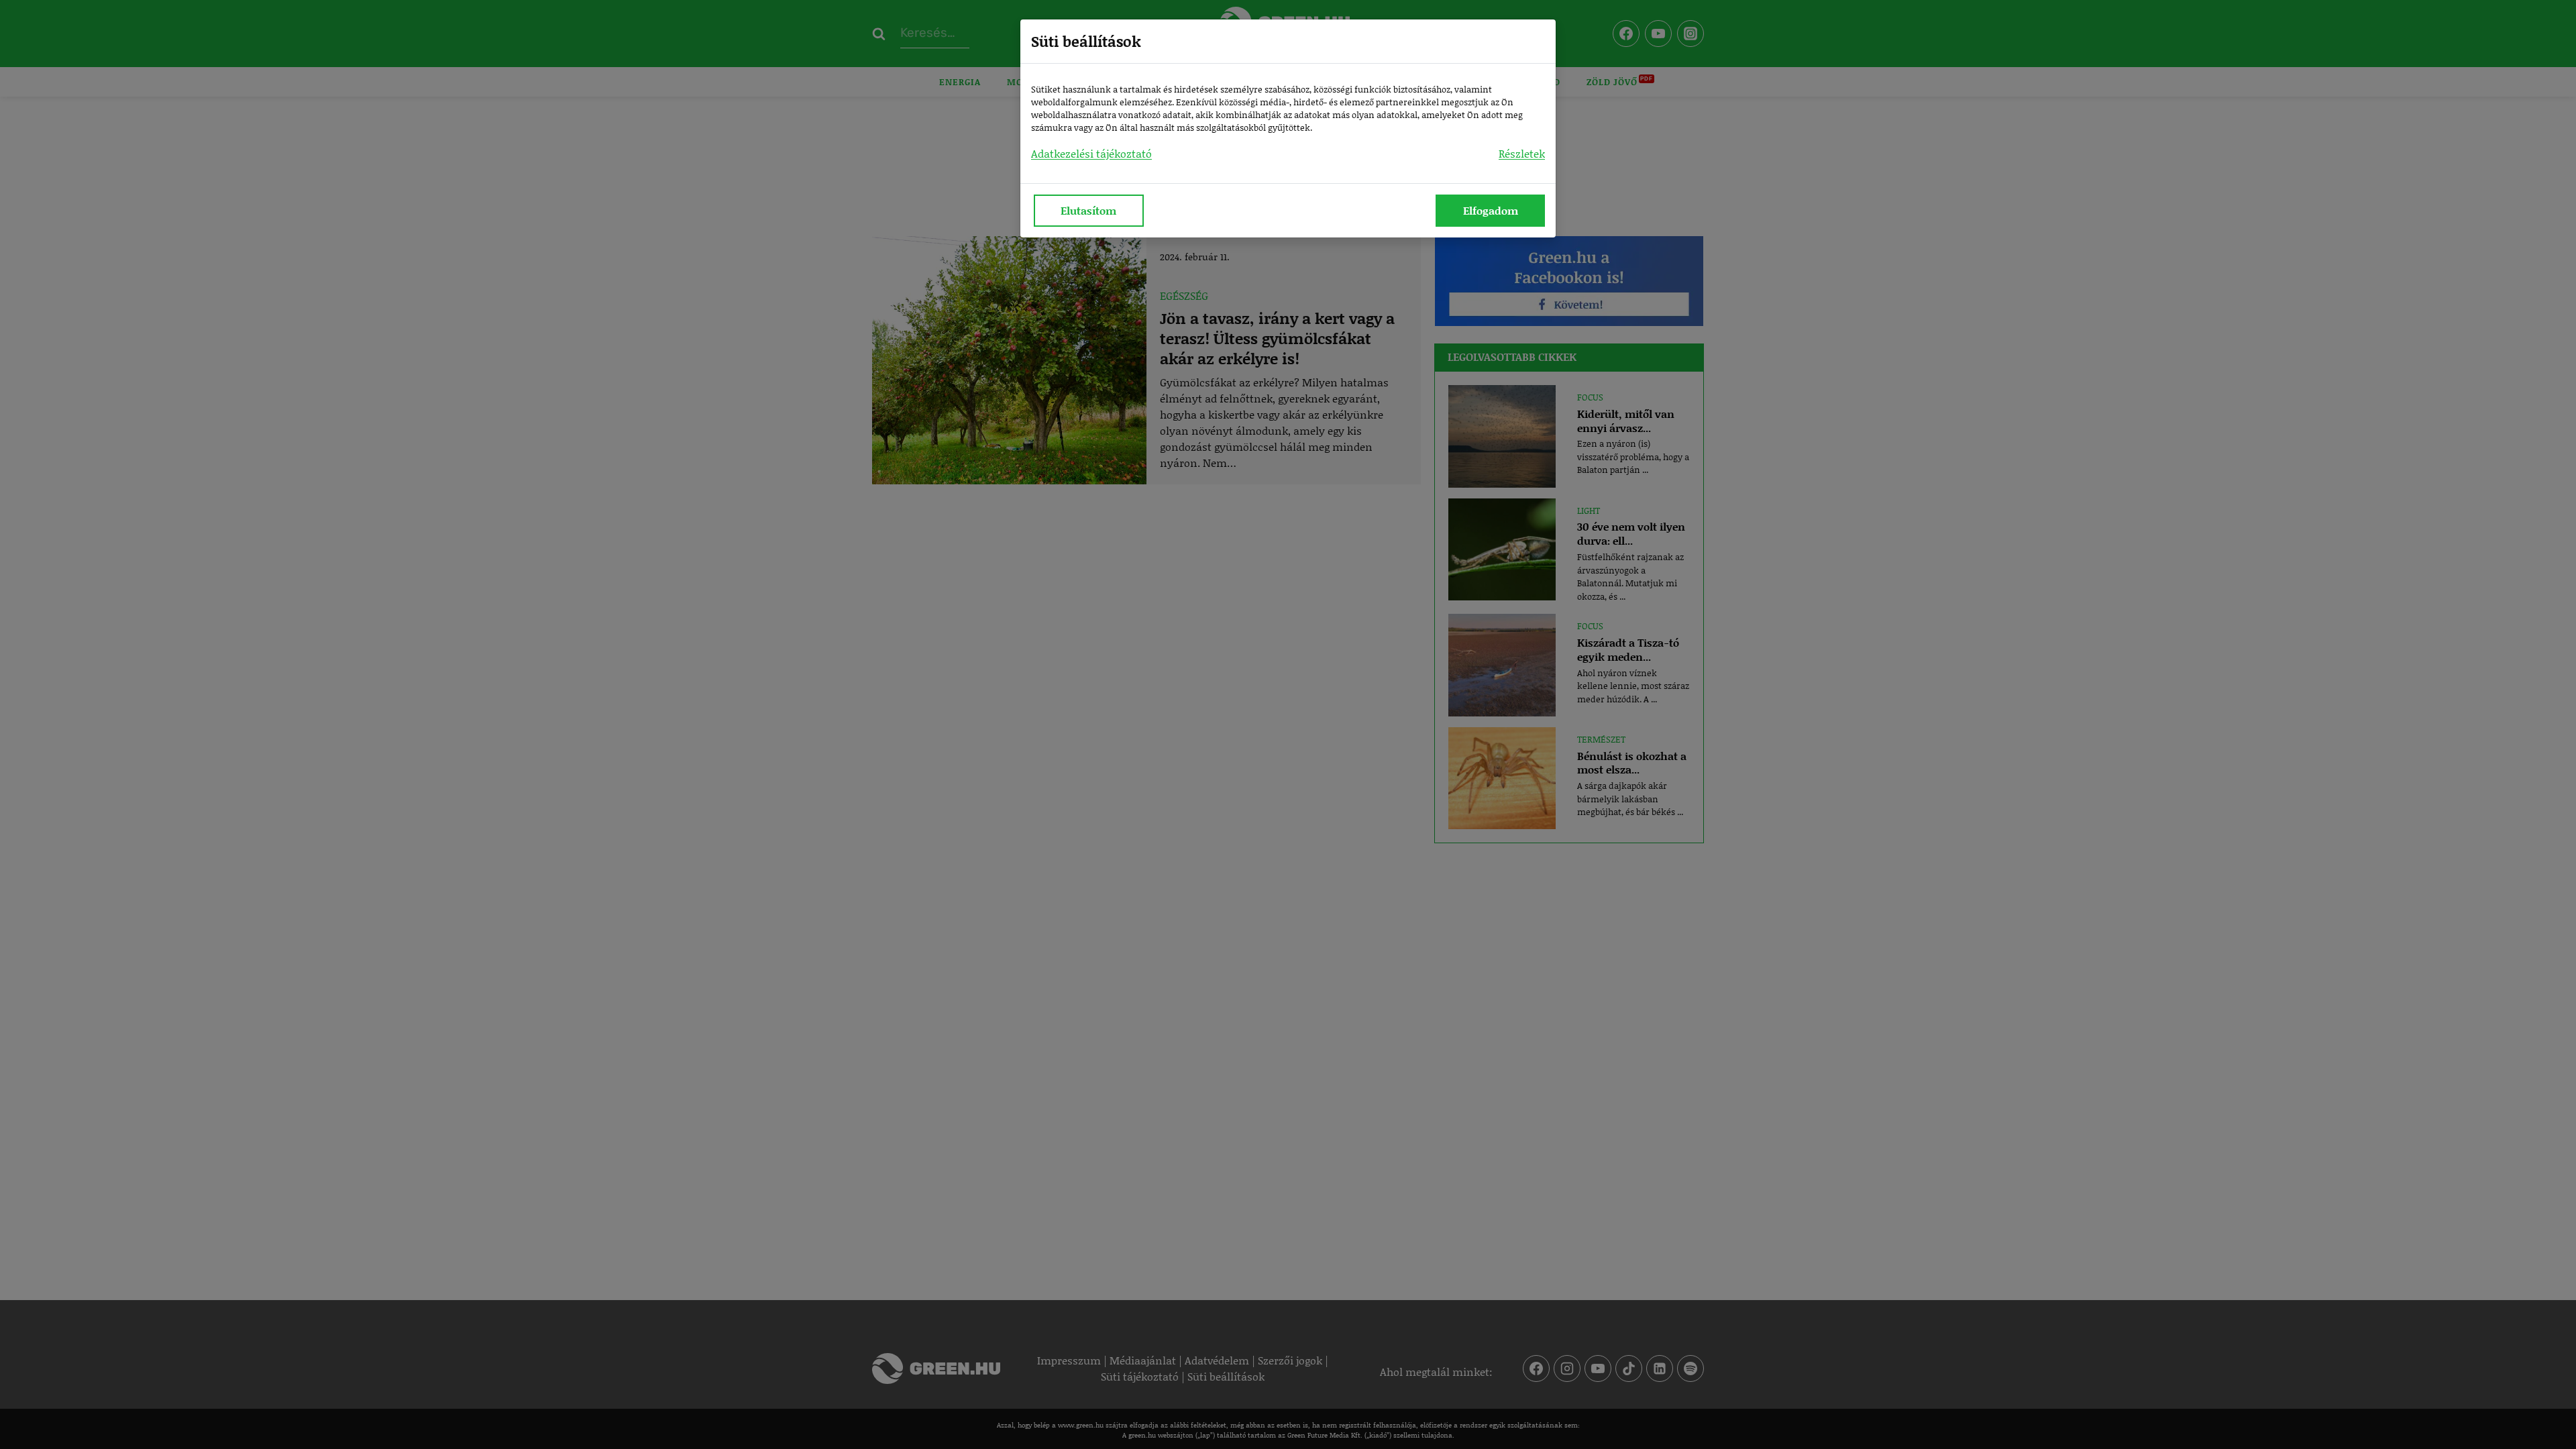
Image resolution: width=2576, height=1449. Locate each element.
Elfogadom (1491, 210)
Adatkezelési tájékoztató (1091, 153)
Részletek (1522, 153)
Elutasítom (1088, 210)
